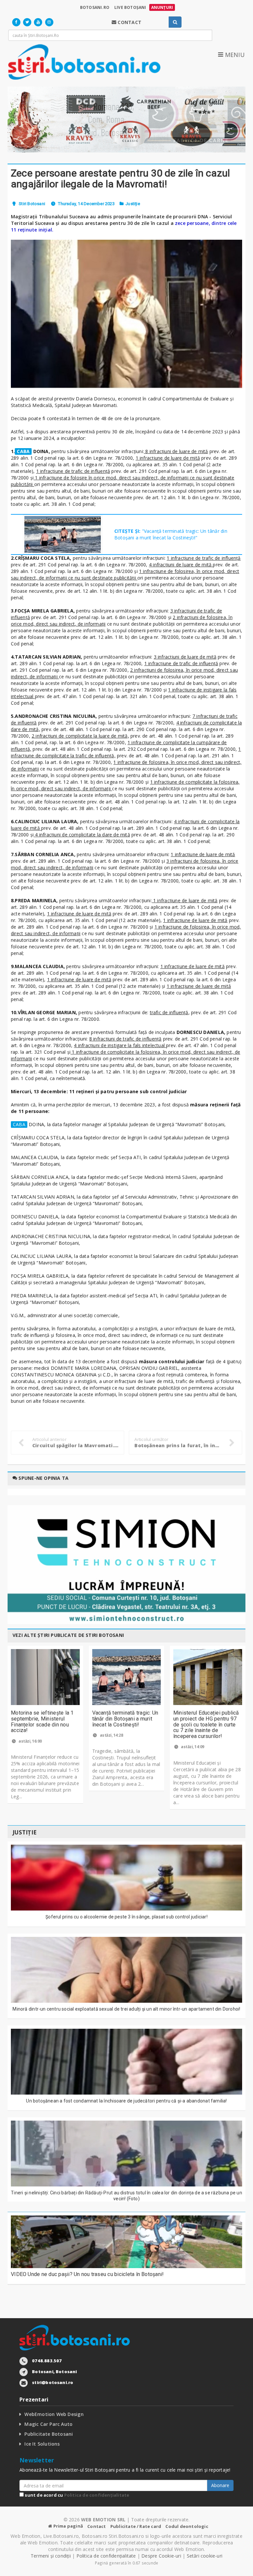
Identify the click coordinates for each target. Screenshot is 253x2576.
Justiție (133, 204)
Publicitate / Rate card (136, 2526)
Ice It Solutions (42, 2444)
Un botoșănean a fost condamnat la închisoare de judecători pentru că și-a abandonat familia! (126, 2101)
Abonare (220, 2485)
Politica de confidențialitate (97, 2495)
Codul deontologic (187, 2526)
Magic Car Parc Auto (48, 2424)
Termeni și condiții (51, 2556)
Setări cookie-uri (205, 2556)
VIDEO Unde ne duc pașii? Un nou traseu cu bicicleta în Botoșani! (87, 2274)
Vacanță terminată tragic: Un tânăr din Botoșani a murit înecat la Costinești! (125, 1719)
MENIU (234, 55)
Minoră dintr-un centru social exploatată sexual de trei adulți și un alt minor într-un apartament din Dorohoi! (126, 2009)
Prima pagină (68, 2526)
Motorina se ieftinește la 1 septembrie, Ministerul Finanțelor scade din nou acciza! (42, 1722)
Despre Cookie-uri (161, 2556)
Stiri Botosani (32, 204)
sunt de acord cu (76, 2495)
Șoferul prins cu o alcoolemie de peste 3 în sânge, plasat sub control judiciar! (126, 1917)
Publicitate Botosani (49, 2434)
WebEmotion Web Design (54, 2414)
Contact (97, 2526)
